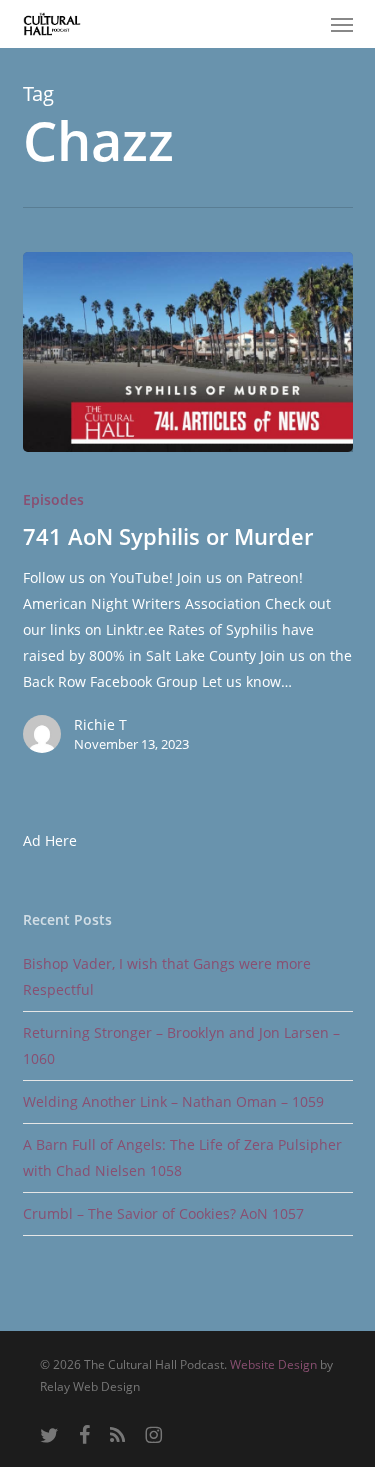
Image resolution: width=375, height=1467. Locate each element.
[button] (342, 24)
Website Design (273, 1364)
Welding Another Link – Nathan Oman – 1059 (173, 1101)
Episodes (53, 499)
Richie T (100, 724)
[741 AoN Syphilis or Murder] (188, 352)
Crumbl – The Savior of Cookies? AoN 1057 (163, 1213)
